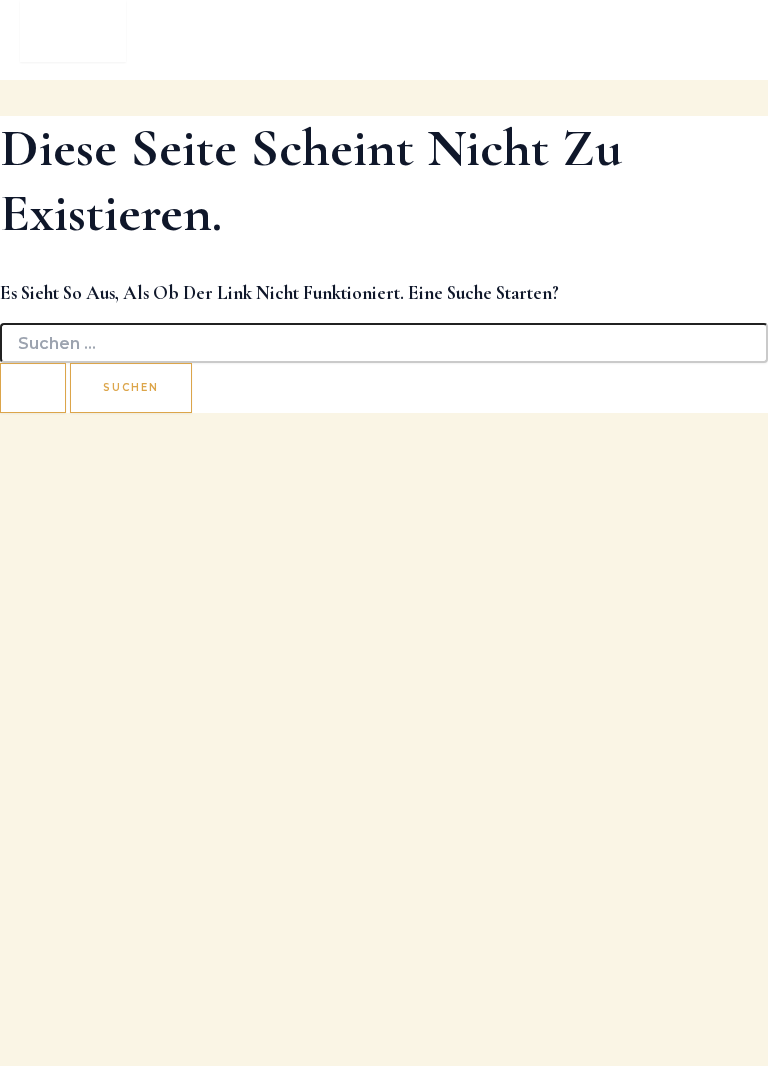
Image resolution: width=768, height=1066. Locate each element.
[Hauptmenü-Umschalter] (73, 31)
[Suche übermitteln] (33, 388)
